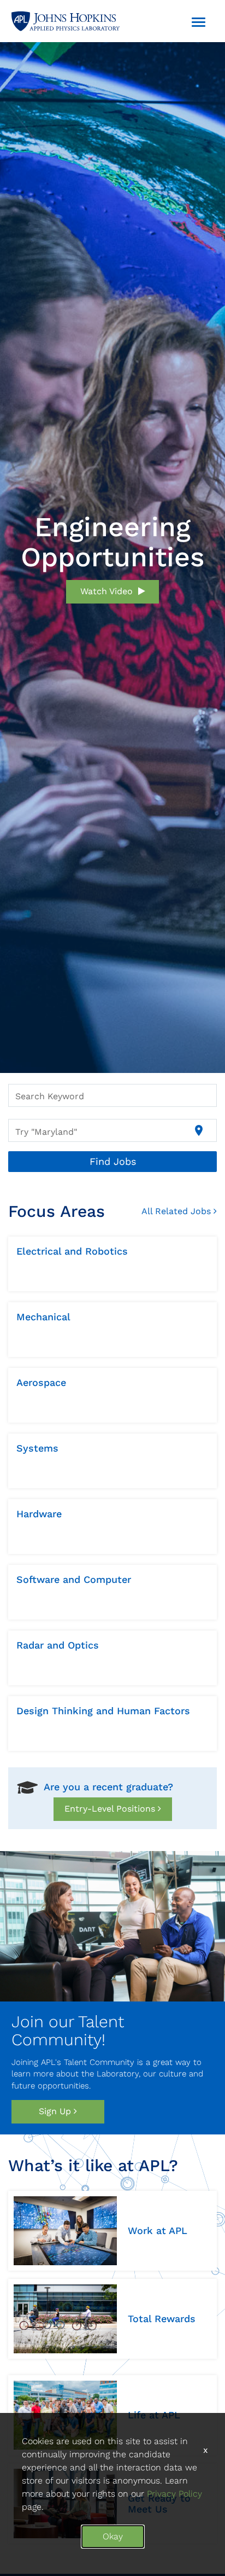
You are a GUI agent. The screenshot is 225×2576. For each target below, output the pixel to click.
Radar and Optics (58, 1645)
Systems (37, 1448)
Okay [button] (113, 2536)
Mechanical (43, 1317)
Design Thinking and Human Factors (103, 1711)
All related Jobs (177, 1211)
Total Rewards (162, 2319)
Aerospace (41, 1382)
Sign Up (56, 2111)
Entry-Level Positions (111, 1809)
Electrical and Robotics (72, 1251)
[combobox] (112, 1095)
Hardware (39, 1514)
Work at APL (158, 2230)
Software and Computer (74, 1579)
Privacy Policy (174, 2494)
